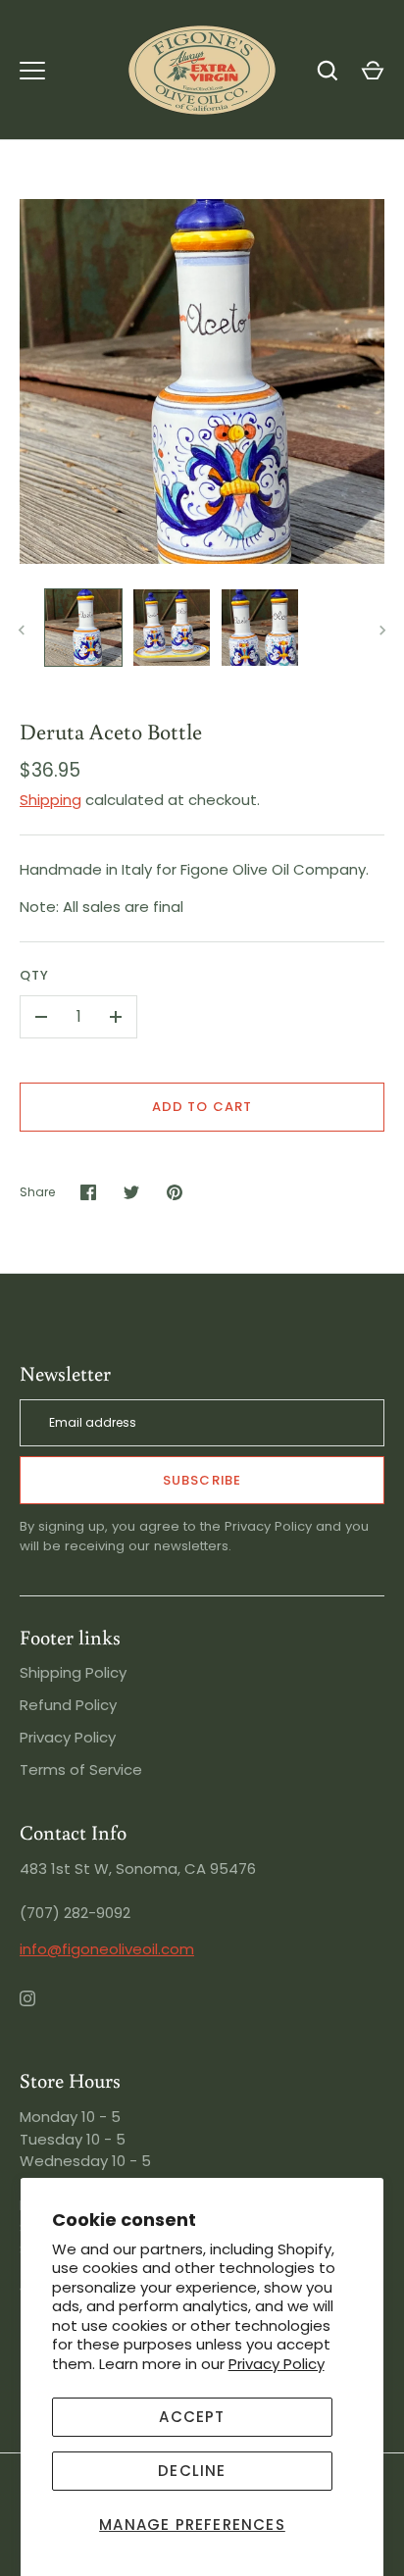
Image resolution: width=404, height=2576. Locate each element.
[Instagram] (41, 2012)
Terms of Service (81, 1769)
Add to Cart (202, 1107)
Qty (34, 975)
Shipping (50, 800)
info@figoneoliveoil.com (107, 1949)
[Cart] (373, 71)
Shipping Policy (73, 1672)
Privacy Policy (277, 2364)
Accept (192, 2417)
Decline (192, 2471)
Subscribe (202, 1480)
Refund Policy (68, 1705)
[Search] (328, 71)
